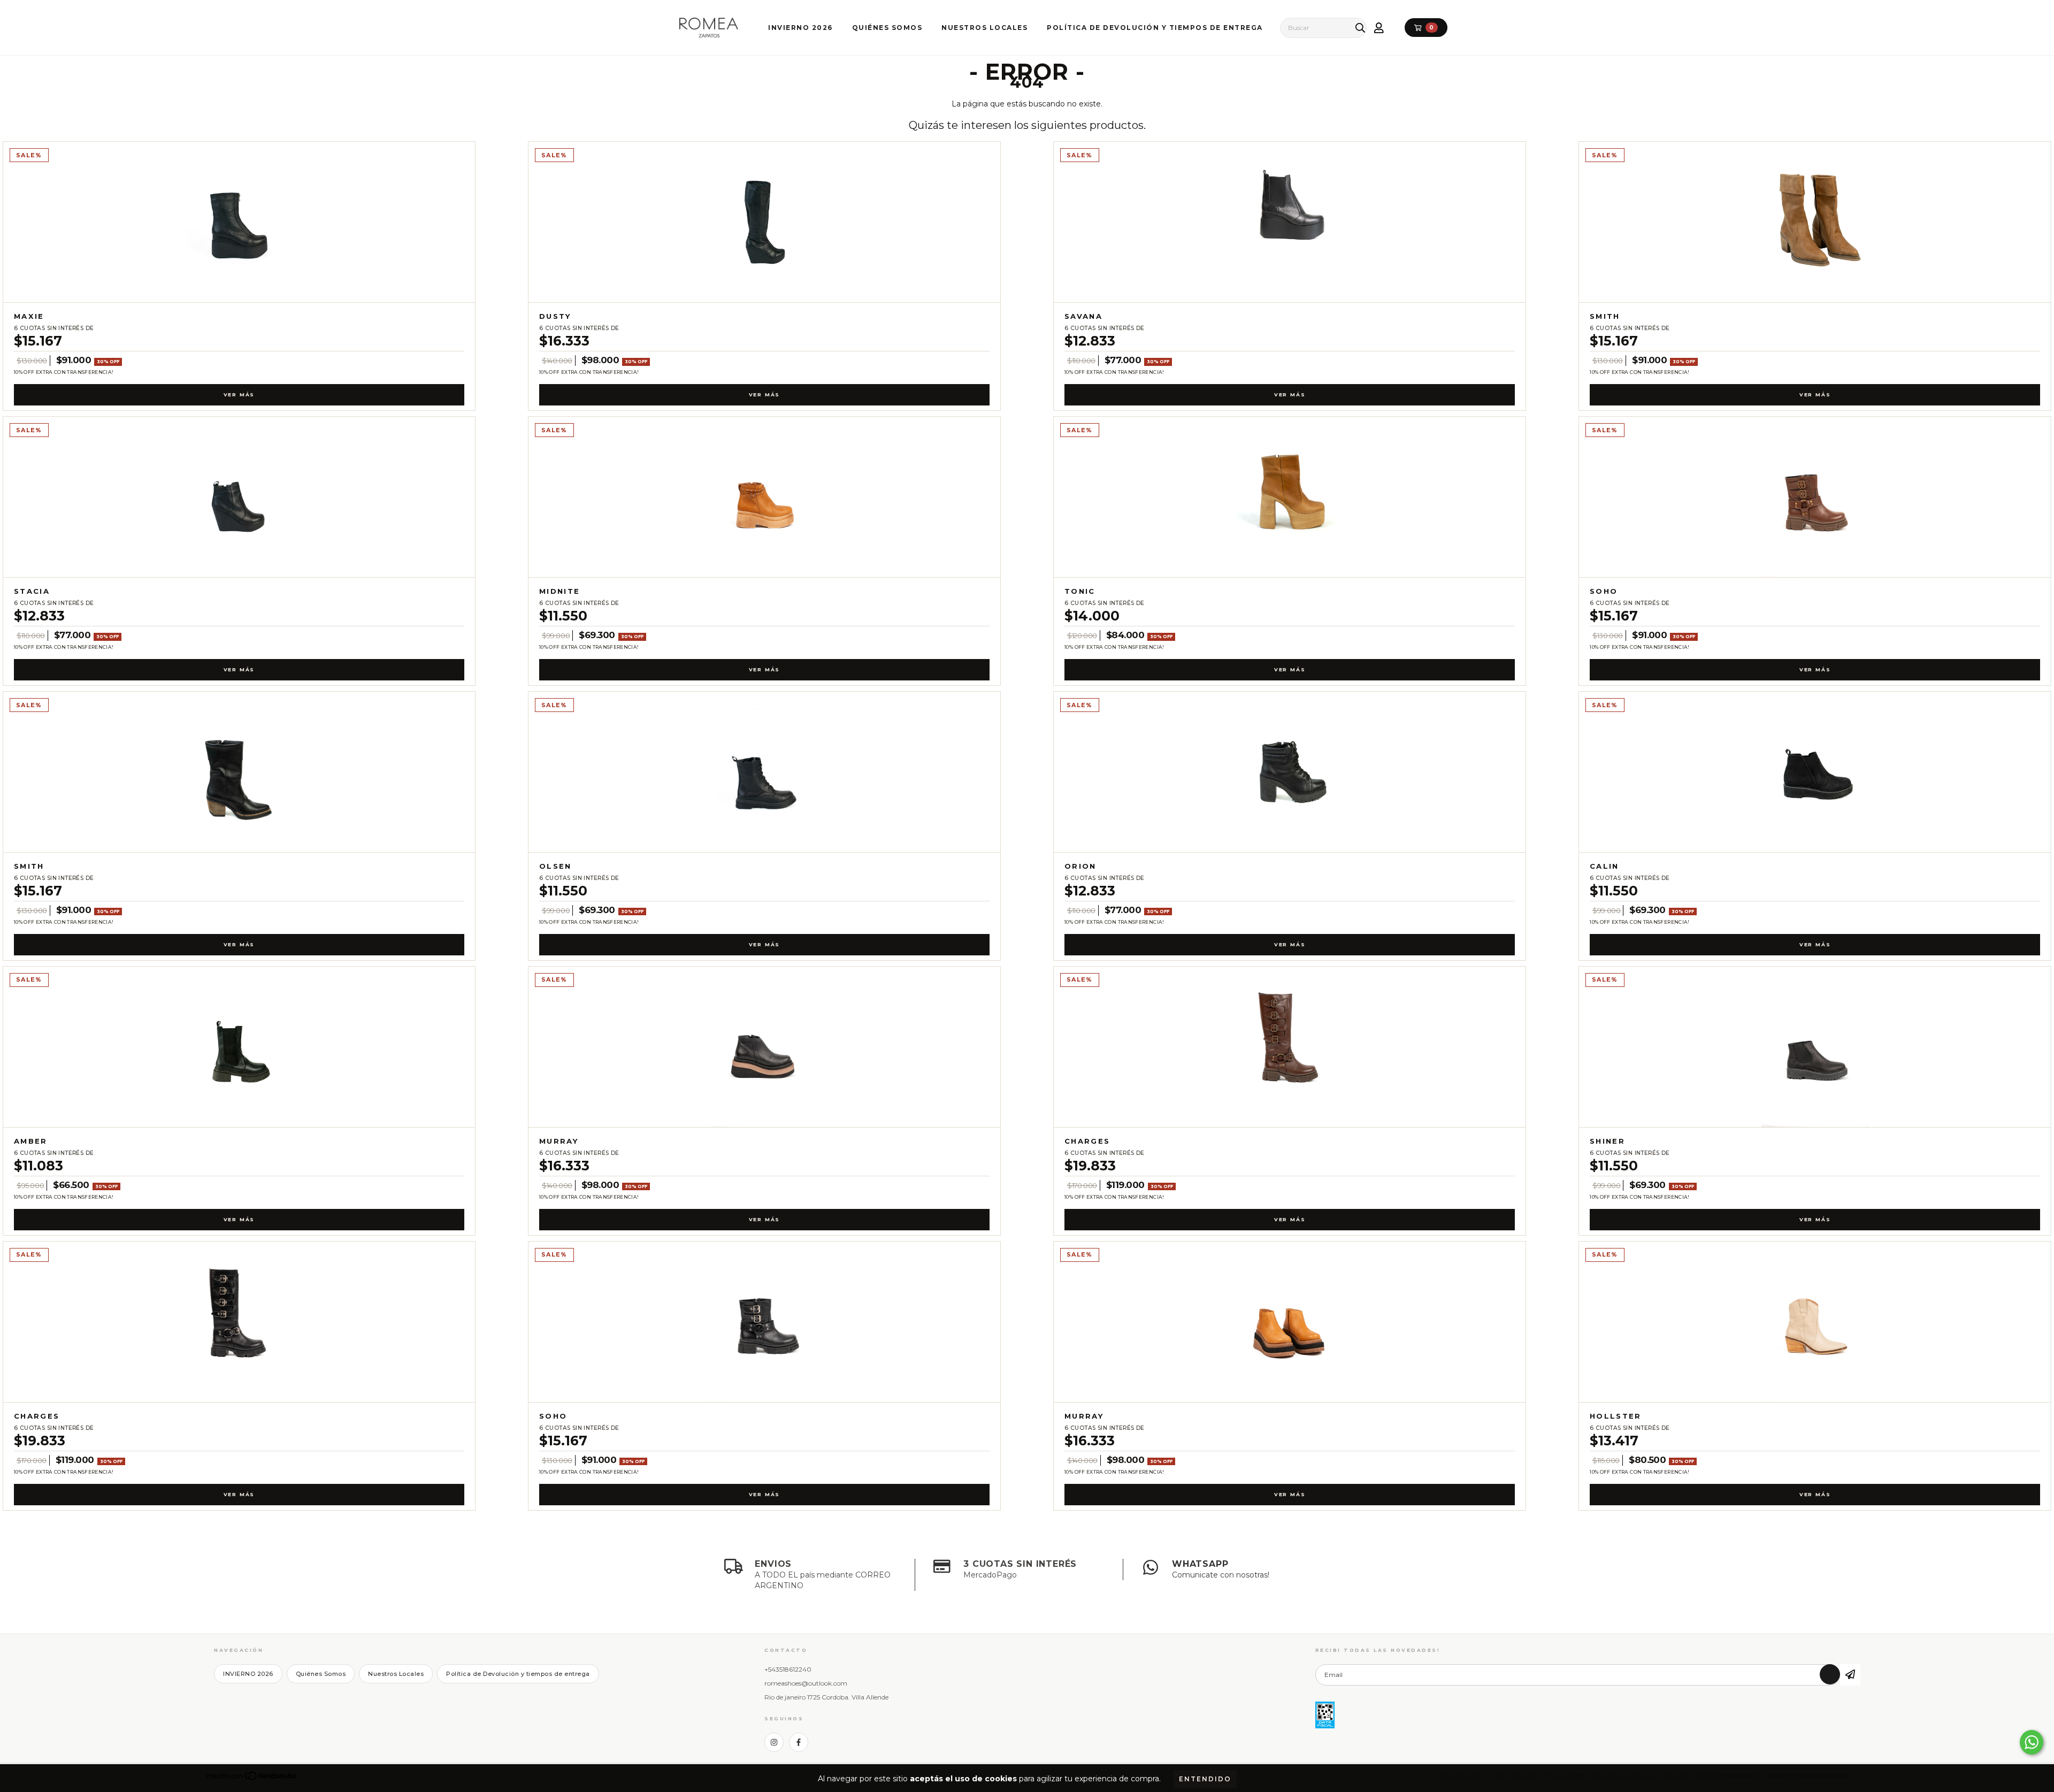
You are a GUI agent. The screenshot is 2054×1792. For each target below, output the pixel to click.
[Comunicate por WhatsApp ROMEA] (2032, 1742)
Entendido (1205, 1779)
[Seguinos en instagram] (774, 1742)
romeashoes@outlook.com (806, 1683)
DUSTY (555, 316)
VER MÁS (239, 395)
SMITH (1605, 316)
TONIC (1080, 591)
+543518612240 (788, 1669)
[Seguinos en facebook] (799, 1742)
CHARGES (1087, 1141)
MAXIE (29, 316)
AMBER (31, 1141)
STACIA (32, 591)
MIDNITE (560, 591)
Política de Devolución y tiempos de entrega (1155, 28)
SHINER (1607, 1141)
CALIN (1604, 866)
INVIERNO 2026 (800, 28)
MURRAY (559, 1141)
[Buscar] (1358, 28)
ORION (1080, 866)
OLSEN (555, 866)
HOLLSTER (1616, 1416)
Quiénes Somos (887, 28)
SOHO (1604, 591)
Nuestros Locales (984, 28)
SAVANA (1083, 316)
